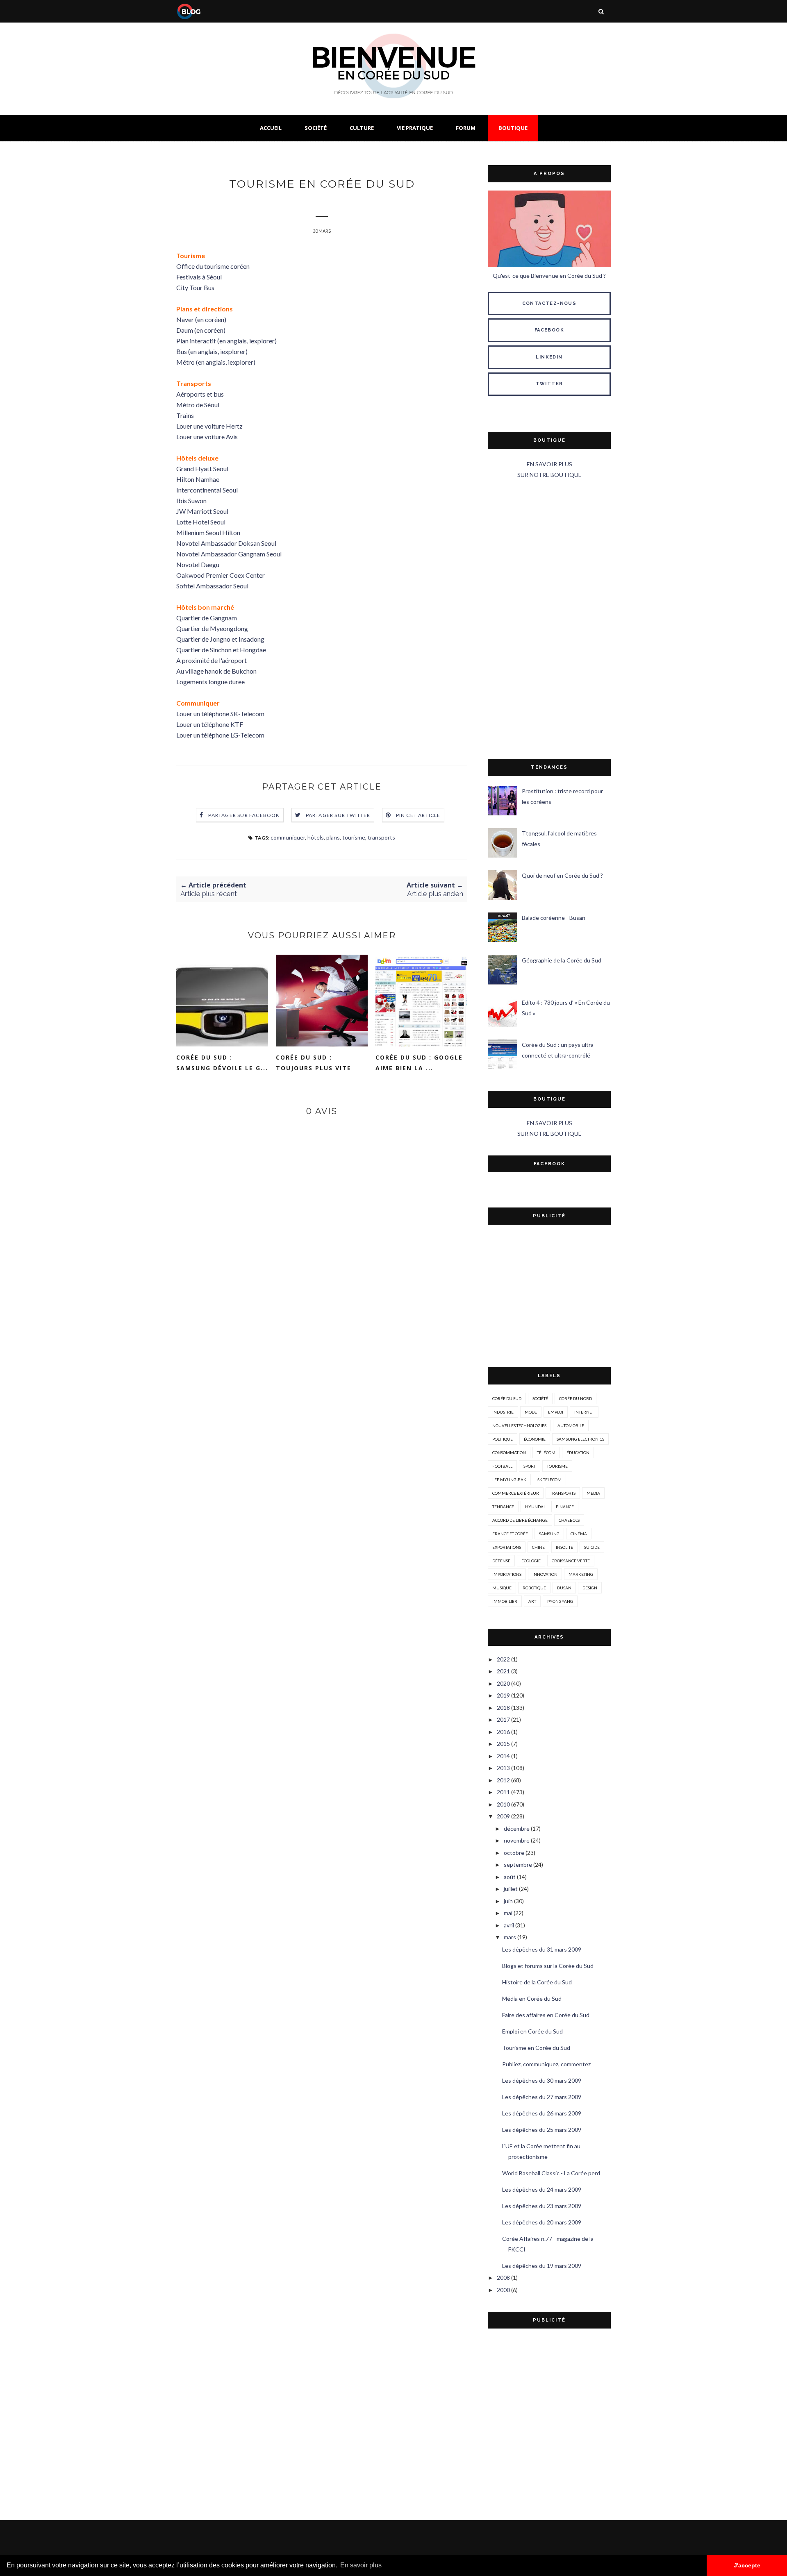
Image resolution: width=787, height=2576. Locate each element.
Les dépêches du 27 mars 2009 (542, 2097)
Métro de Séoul (198, 405)
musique (502, 1588)
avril (509, 1925)
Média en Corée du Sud (532, 1998)
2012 (503, 1780)
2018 (503, 1708)
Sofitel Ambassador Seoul (212, 586)
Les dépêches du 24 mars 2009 (542, 2189)
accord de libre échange (520, 1520)
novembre (517, 1840)
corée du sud (507, 1398)
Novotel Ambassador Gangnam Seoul (229, 554)
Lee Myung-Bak (509, 1480)
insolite (564, 1547)
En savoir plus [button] (361, 2565)
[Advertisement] (549, 620)
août (510, 1877)
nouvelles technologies (519, 1425)
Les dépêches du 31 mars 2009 (542, 1949)
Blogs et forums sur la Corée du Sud (548, 1966)
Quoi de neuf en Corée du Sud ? (562, 875)
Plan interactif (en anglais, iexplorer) (226, 341)
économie (535, 1439)
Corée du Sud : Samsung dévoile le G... (222, 1063)
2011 (503, 1792)
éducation (578, 1453)
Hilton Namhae (198, 479)
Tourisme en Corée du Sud (536, 2048)
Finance (565, 1507)
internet (584, 1412)
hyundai (535, 1507)
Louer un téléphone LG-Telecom (220, 735)
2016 (503, 1732)
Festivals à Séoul (199, 277)
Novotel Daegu (198, 564)
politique (503, 1439)
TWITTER (549, 384)
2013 (503, 1768)
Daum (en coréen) (201, 330)
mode (531, 1412)
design (590, 1588)
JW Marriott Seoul (202, 511)
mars (510, 1937)
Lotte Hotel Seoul (201, 522)
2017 (503, 1719)
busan (564, 1588)
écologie (531, 1561)
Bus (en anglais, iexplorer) (212, 351)
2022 (503, 1659)
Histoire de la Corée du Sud (537, 1982)
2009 (503, 1816)
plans (333, 837)
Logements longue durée (210, 682)
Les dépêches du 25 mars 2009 (542, 2130)
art (532, 1601)
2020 (503, 1683)
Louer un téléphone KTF (210, 724)
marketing (581, 1574)
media (593, 1493)
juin (508, 1901)
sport (530, 1466)
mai (508, 1913)
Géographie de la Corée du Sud (562, 960)
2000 (503, 2290)
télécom (546, 1453)
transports (381, 837)
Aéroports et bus (200, 394)
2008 (503, 2278)
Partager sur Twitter (338, 815)
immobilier (505, 1601)
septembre (518, 1864)
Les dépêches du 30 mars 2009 (542, 2080)
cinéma (579, 1534)
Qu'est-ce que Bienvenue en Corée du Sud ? (549, 276)
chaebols (569, 1520)
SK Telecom (549, 1480)
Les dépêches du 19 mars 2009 (542, 2266)
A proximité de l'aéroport (212, 660)
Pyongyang (560, 1601)
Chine (538, 1547)
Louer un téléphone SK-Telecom (220, 714)
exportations (507, 1547)
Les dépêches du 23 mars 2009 (542, 2206)
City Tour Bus (195, 287)
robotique (534, 1588)
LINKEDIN (549, 357)
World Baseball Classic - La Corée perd (551, 2173)
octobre (514, 1853)
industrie (503, 1412)
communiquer (288, 837)
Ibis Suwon (191, 500)
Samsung (549, 1534)
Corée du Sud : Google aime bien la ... (419, 1063)
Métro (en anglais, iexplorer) (216, 362)
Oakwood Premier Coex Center (221, 575)
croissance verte (571, 1561)
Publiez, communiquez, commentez (546, 2064)
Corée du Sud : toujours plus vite (314, 1063)
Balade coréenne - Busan (554, 918)
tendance (503, 1507)
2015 (503, 1744)
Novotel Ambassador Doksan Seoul (226, 543)
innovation (545, 1574)
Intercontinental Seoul (207, 490)
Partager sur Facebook (244, 815)
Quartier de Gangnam (207, 618)
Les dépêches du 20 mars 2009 (542, 2222)
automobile (571, 1425)
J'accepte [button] (747, 2565)
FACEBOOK (549, 330)
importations (507, 1574)
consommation (509, 1453)
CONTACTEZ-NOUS (549, 303)
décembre (517, 1828)
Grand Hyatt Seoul (202, 469)
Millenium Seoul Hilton (208, 532)
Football (502, 1466)
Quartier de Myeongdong (212, 628)
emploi (556, 1412)
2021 (503, 1671)
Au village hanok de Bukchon (216, 671)
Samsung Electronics (580, 1439)
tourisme (354, 837)
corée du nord (575, 1398)
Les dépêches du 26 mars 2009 (542, 2113)
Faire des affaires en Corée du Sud (546, 2015)
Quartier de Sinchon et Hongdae (221, 650)
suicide (592, 1547)
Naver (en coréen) (201, 319)
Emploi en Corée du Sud (532, 2031)
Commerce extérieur (516, 1493)
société (540, 1398)
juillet (511, 1889)
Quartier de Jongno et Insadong (220, 639)
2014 (503, 1756)
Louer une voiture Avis (207, 437)
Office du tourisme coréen (213, 266)
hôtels (316, 837)
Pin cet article (418, 815)
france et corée (510, 1534)
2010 (503, 1804)
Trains (185, 415)
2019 (503, 1695)
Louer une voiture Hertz (209, 426)
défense (501, 1561)
